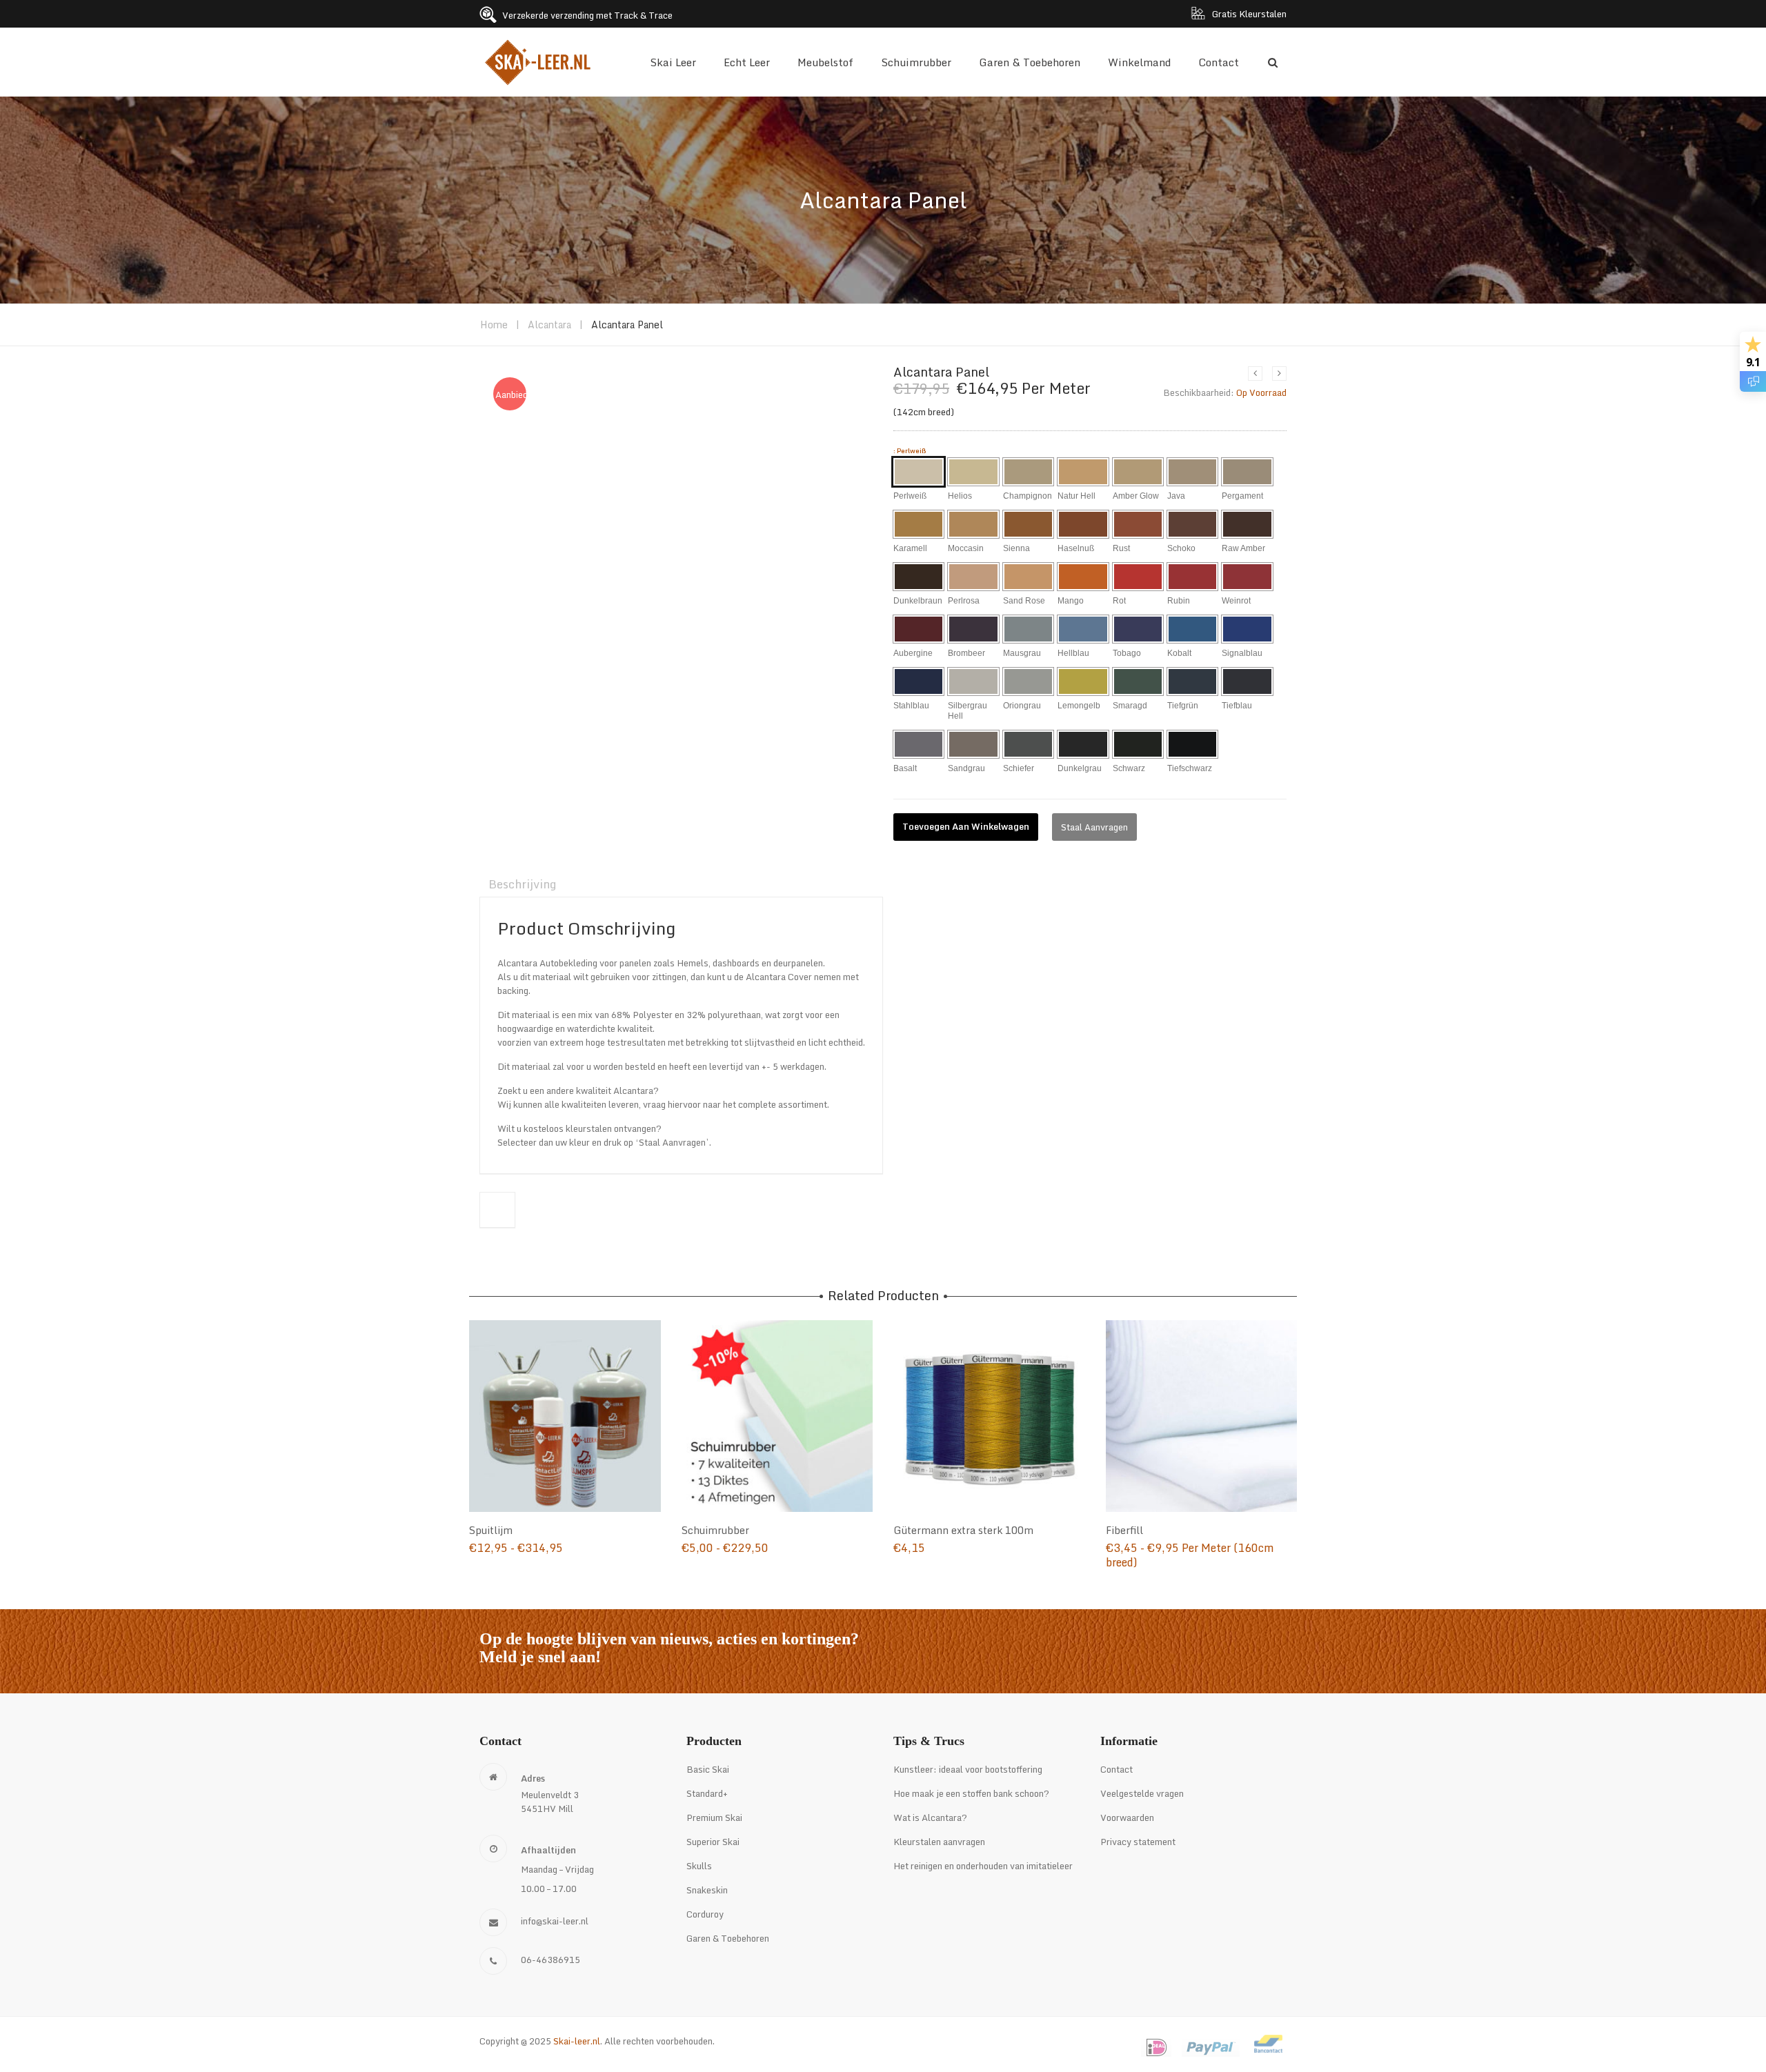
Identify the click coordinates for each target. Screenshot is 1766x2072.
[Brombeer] (973, 629)
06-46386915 (550, 1960)
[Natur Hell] (1083, 472)
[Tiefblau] (1247, 681)
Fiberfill (1124, 1530)
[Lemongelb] (1083, 681)
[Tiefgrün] (1192, 681)
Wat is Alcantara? (930, 1817)
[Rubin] (1192, 577)
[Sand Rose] (1028, 577)
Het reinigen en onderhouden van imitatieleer (983, 1866)
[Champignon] (1028, 472)
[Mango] (1083, 577)
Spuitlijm (491, 1530)
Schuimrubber (715, 1530)
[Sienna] (1028, 524)
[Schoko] (1192, 524)
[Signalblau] (1247, 629)
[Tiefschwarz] (1192, 744)
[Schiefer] (1028, 744)
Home (494, 325)
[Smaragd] (1138, 681)
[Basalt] (919, 744)
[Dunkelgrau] (1083, 744)
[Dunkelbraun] (919, 577)
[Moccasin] (973, 524)
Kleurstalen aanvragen (939, 1842)
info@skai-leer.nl (555, 1921)
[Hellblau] (1083, 629)
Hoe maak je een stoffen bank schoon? (971, 1793)
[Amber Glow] (1138, 472)
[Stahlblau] (919, 681)
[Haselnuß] (1083, 524)
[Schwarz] (1138, 744)
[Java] (1192, 472)
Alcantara (549, 325)
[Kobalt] (1192, 629)
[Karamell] (919, 524)
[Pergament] (1247, 472)
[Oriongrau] (1028, 681)
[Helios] (973, 472)
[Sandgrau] (973, 744)
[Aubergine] (919, 629)
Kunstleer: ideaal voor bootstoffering (968, 1769)
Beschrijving (522, 884)
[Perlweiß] (919, 472)
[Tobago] (1138, 629)
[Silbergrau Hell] (973, 681)
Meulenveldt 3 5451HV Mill (550, 1802)
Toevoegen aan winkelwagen (966, 826)
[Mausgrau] (1028, 629)
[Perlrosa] (973, 577)
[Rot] (1138, 577)
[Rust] (1138, 524)
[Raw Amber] (1247, 524)
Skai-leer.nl (577, 2041)
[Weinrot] (1247, 577)
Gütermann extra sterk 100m (963, 1530)
